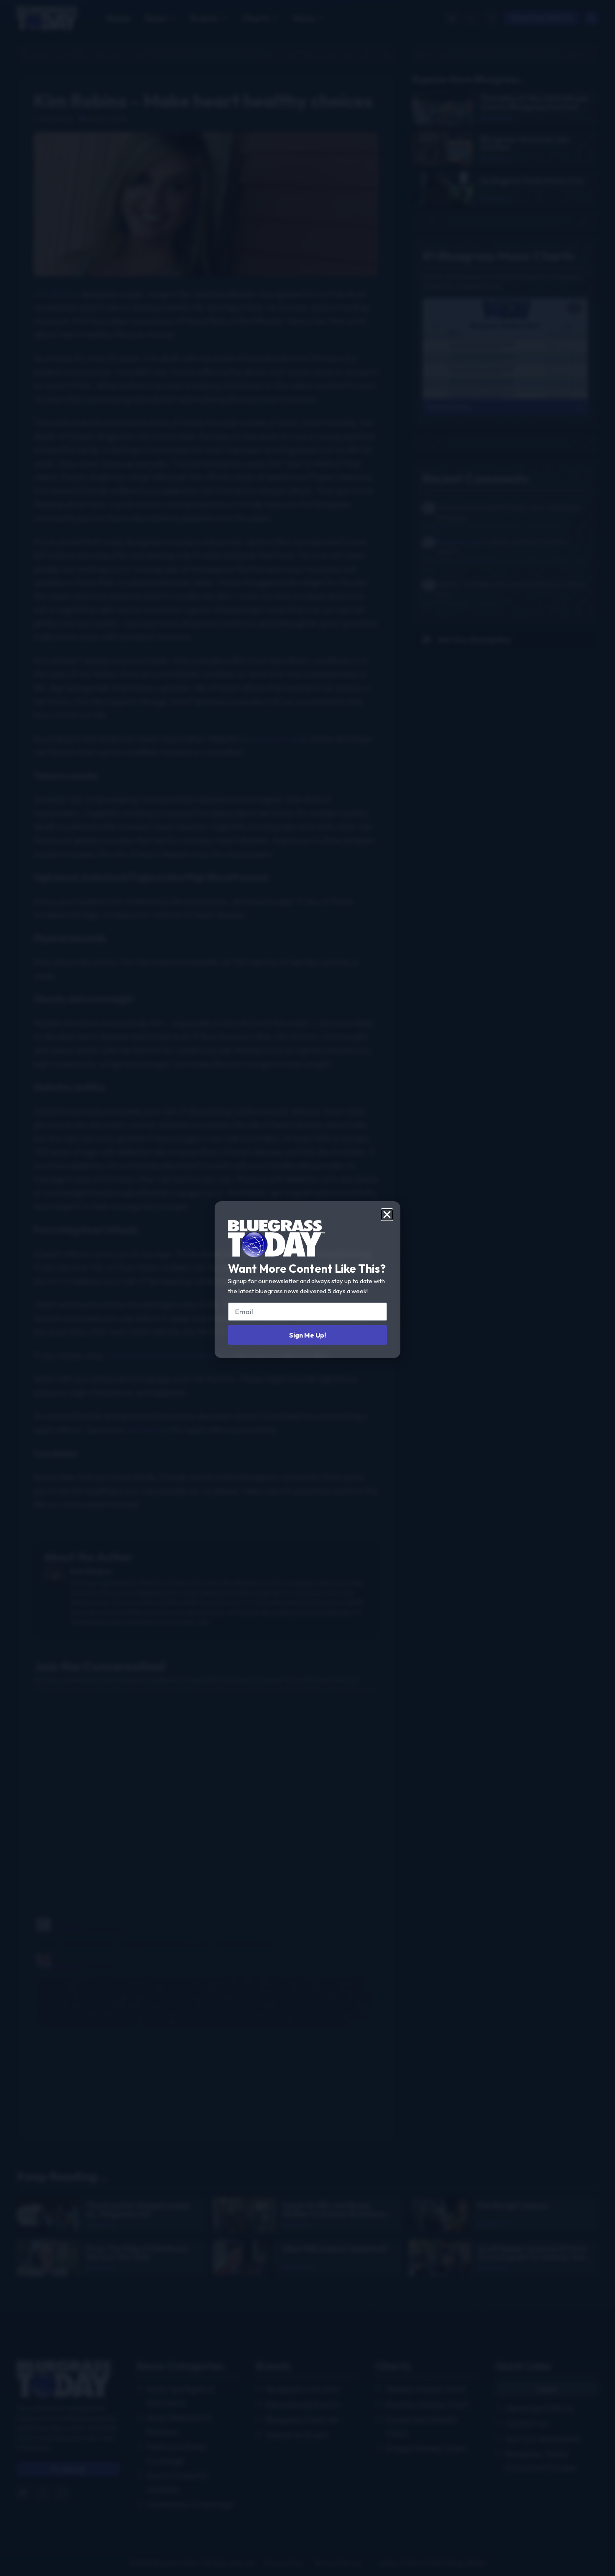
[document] (307, 1288)
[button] (387, 1215)
